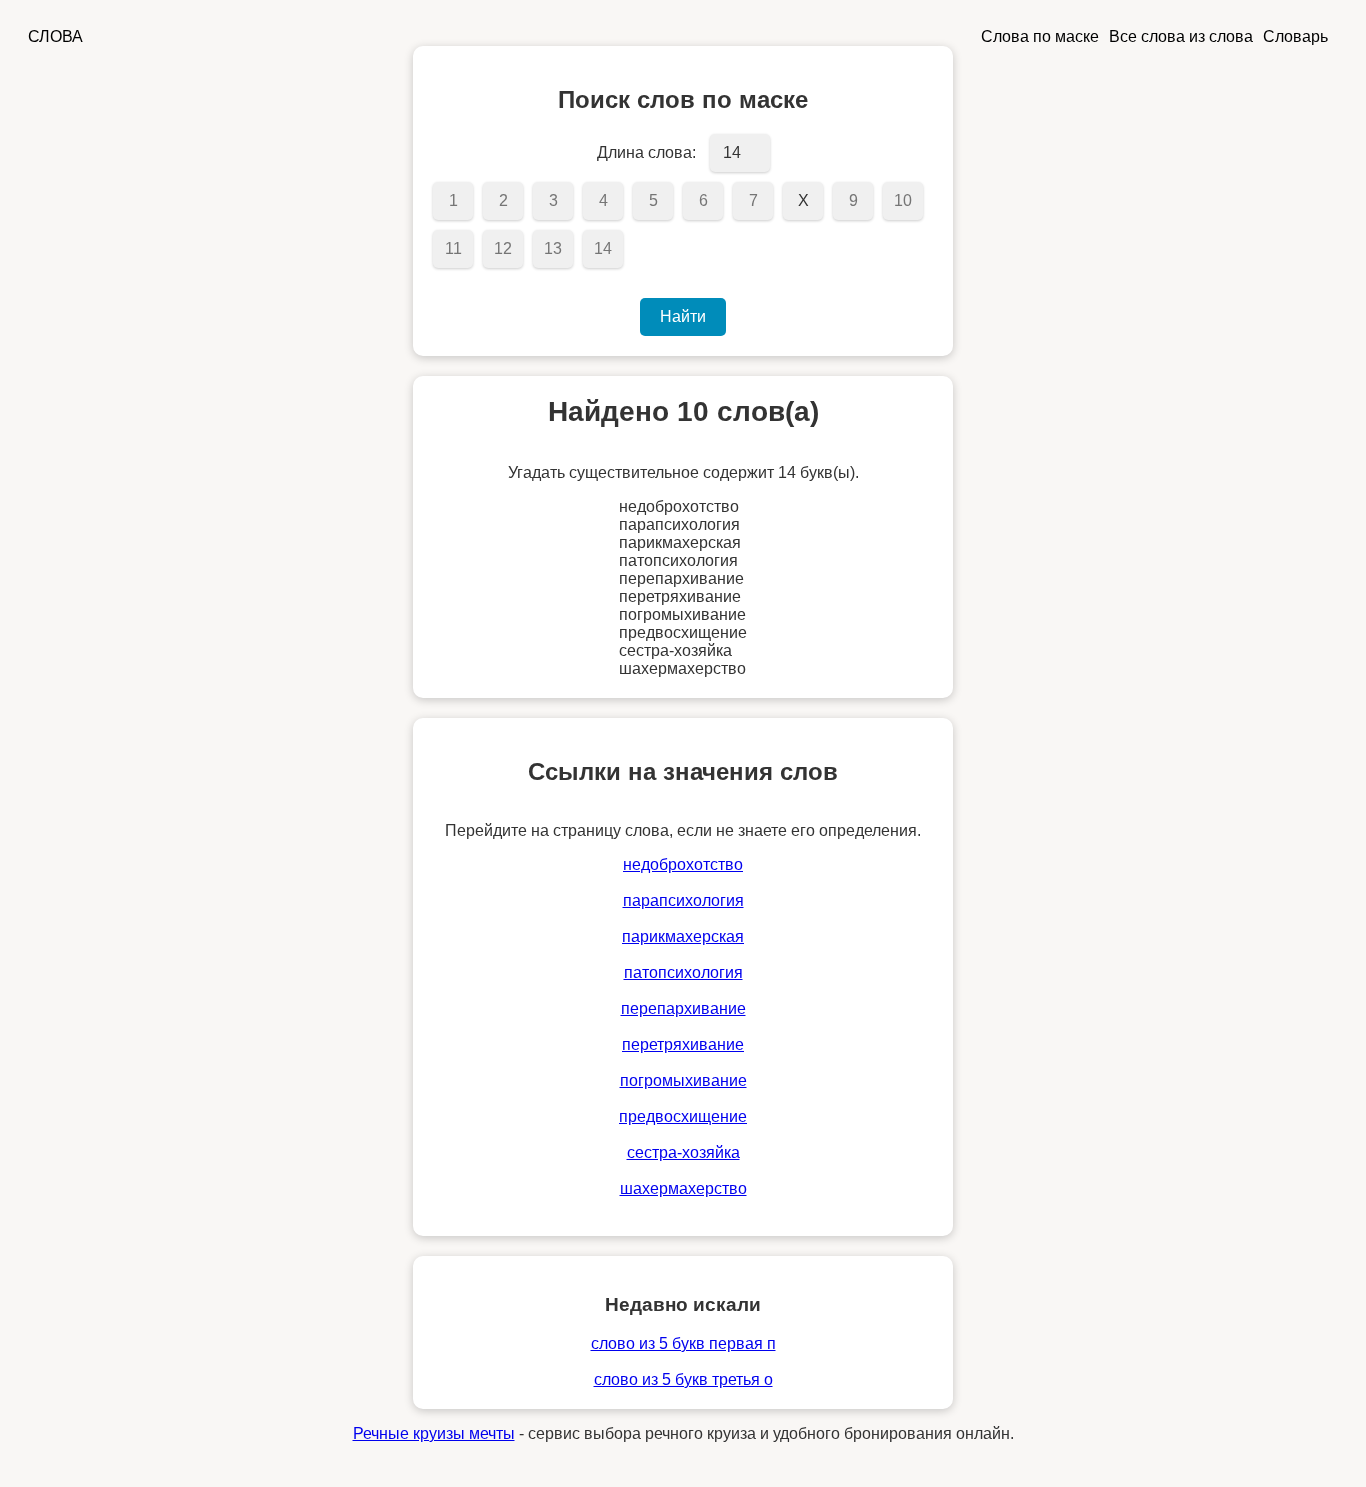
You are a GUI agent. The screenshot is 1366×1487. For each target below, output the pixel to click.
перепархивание (683, 1008)
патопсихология (683, 972)
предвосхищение (683, 1116)
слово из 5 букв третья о (683, 1379)
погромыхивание (683, 1080)
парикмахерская (683, 936)
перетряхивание (683, 1044)
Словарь (1295, 36)
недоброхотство (683, 864)
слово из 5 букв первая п (683, 1343)
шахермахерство (683, 1188)
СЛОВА (55, 36)
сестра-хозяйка (683, 1152)
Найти (683, 316)
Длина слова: (646, 152)
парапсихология (683, 900)
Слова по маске (1040, 36)
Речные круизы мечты (434, 1433)
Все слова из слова (1181, 36)
